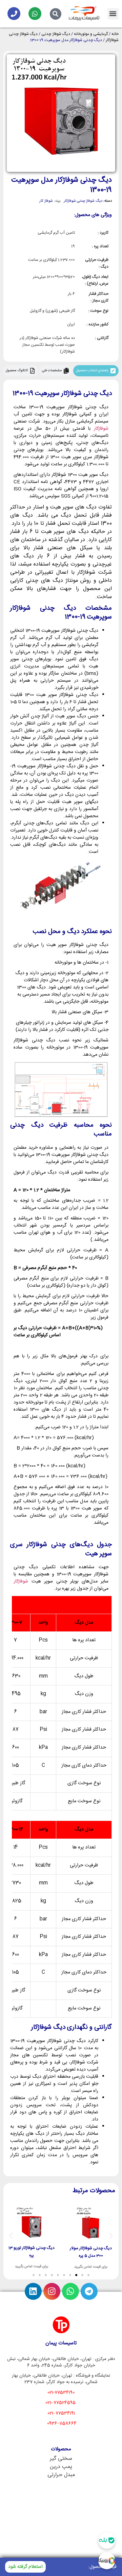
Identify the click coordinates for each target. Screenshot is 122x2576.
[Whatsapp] (35, 14)
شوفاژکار (101, 429)
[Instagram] (52, 2291)
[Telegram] (89, 2291)
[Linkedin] (33, 2291)
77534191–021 (61, 2413)
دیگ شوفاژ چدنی (56, 34)
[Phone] (14, 14)
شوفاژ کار (46, 201)
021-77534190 (61, 2393)
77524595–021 (60, 2403)
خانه (115, 34)
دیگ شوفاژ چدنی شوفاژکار (83, 201)
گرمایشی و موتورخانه (91, 34)
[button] (113, 14)
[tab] (96, 371)
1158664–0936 (62, 2423)
